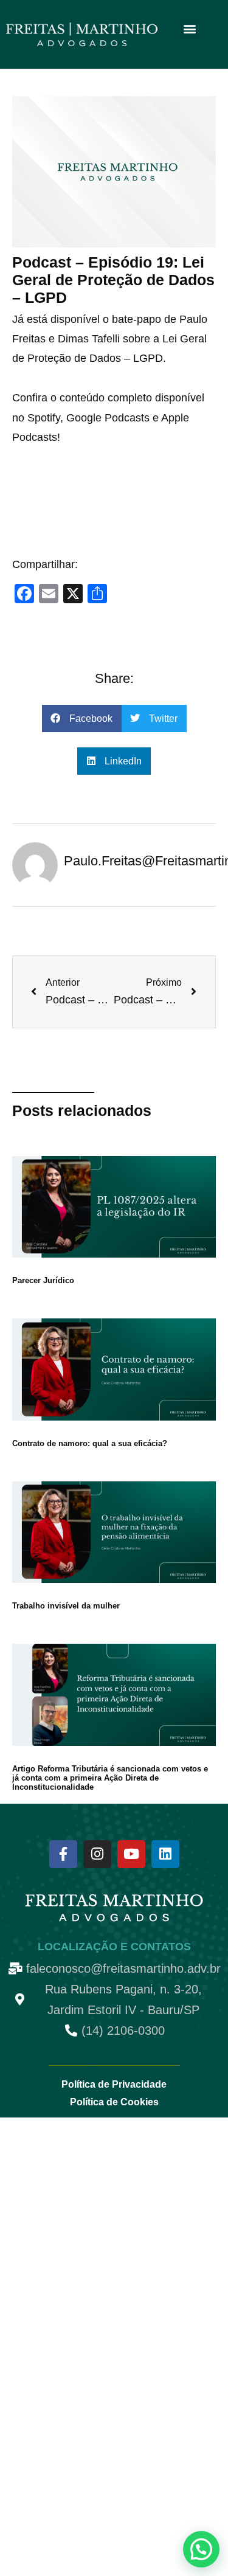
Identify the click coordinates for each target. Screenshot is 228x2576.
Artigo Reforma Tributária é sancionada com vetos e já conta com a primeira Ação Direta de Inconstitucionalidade (110, 1778)
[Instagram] (97, 1854)
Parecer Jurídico (43, 1280)
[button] (189, 28)
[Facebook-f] (63, 1854)
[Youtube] (131, 1854)
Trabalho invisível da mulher (66, 1606)
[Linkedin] (165, 1854)
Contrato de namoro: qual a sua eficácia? (90, 1443)
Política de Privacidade (114, 2084)
